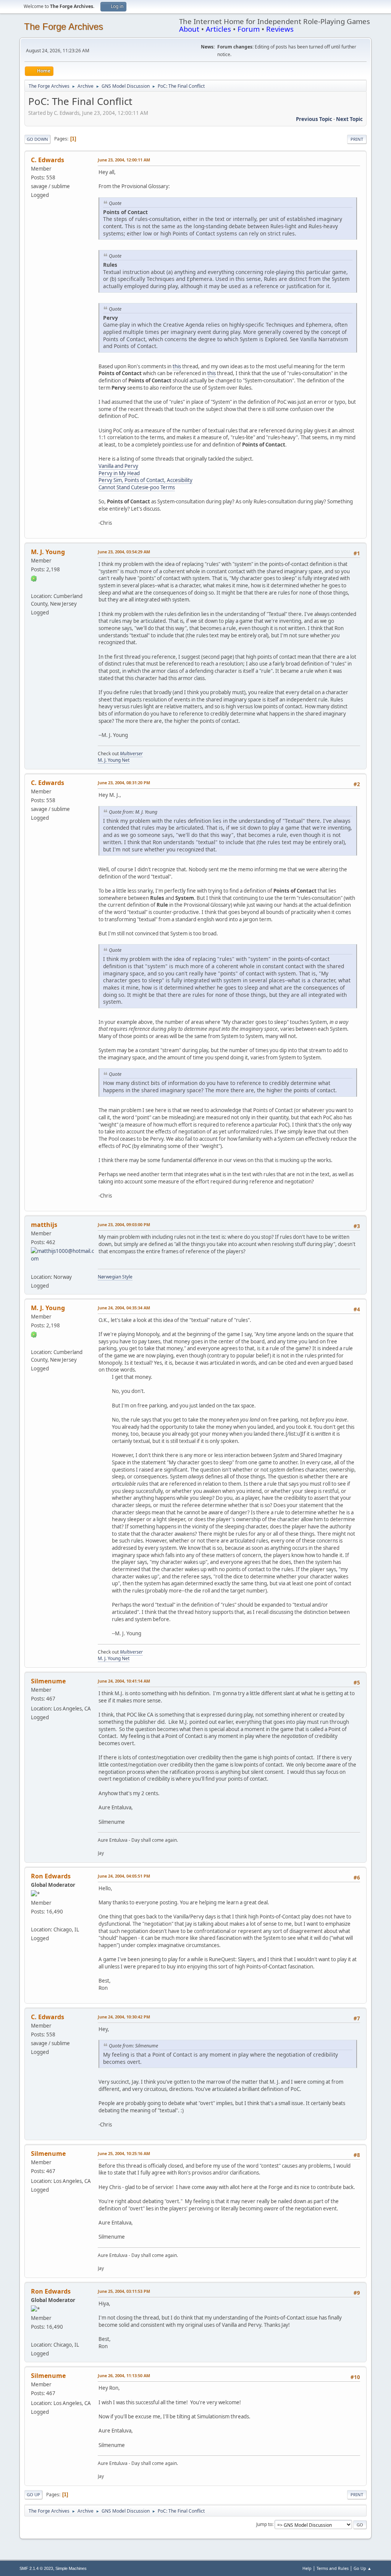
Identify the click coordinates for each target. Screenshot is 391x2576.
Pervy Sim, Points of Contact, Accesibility (145, 480)
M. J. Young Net (114, 760)
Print (357, 139)
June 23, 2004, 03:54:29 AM (124, 552)
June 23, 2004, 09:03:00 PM (124, 1224)
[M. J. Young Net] (34, 587)
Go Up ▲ (363, 2568)
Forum (249, 29)
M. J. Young (48, 552)
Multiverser (131, 754)
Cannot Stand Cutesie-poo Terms (137, 487)
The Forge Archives (64, 27)
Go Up (33, 2495)
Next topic (349, 119)
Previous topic (314, 119)
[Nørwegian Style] (34, 1267)
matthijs (44, 1225)
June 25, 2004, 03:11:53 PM (124, 2291)
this (177, 366)
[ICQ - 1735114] (34, 578)
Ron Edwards (51, 1876)
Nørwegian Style (115, 1277)
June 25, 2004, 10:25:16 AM (124, 2153)
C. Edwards (48, 160)
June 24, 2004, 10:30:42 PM (124, 2017)
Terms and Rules (333, 2568)
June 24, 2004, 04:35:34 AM (124, 1308)
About (189, 29)
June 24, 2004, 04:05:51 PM (124, 1876)
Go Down (37, 139)
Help (307, 2568)
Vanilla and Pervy (118, 466)
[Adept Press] (34, 1920)
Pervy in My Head (119, 473)
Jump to (264, 2524)
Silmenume (48, 1681)
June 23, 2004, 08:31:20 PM (124, 783)
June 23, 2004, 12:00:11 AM (124, 160)
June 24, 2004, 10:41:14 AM (124, 1681)
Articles (218, 29)
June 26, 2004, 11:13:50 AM (124, 2375)
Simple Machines (71, 2568)
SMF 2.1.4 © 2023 (36, 2568)
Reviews (280, 29)
